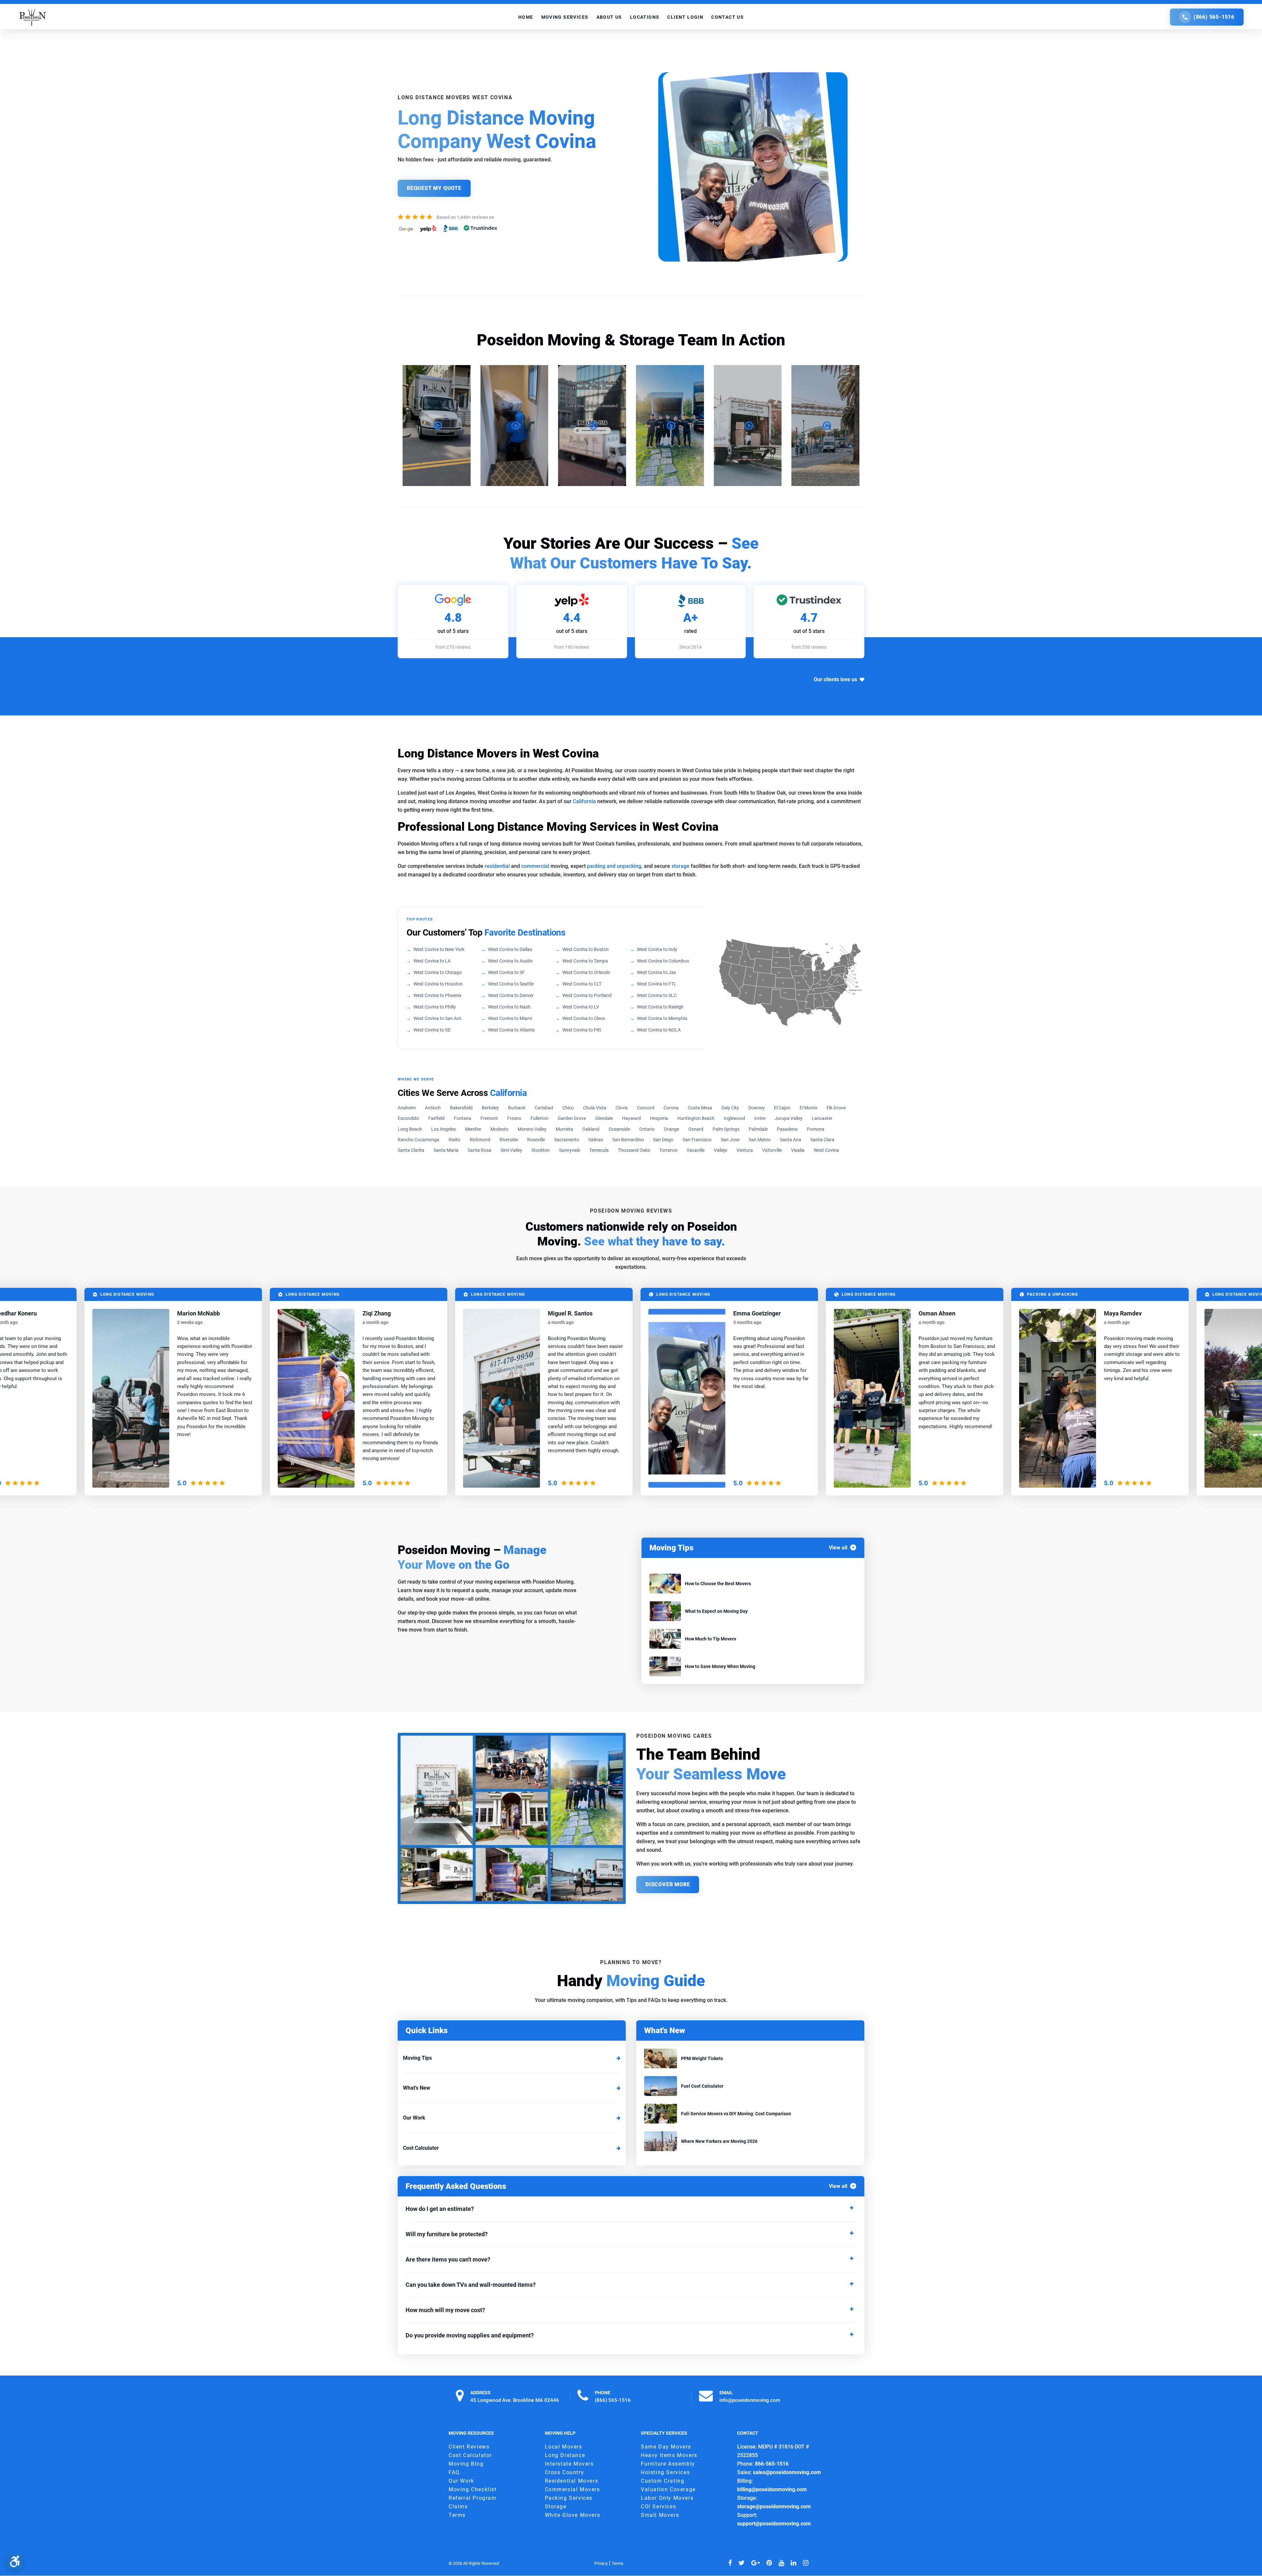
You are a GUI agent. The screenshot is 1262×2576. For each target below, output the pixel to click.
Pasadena (787, 1129)
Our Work (414, 2118)
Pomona (816, 1129)
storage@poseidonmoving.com (774, 2506)
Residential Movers (572, 2481)
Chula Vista (595, 1108)
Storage (556, 2506)
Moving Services (565, 17)
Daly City (730, 1108)
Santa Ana (791, 1140)
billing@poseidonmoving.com (772, 2489)
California (584, 801)
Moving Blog (466, 2464)
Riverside (509, 1140)
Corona (671, 1108)
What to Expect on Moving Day (716, 1611)
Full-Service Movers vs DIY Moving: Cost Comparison (736, 2114)
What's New (417, 2088)
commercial (535, 866)
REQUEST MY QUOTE (434, 188)
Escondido (408, 1118)
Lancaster (822, 1118)
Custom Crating (663, 2481)
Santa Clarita (411, 1150)
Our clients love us (835, 679)
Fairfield (436, 1118)
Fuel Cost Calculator (702, 2086)
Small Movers (660, 2515)
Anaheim (407, 1108)
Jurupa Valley (789, 1118)
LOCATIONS (645, 17)
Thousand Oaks (634, 1150)
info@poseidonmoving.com (750, 2400)
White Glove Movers (573, 2515)
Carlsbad (544, 1108)
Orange (671, 1129)
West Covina (826, 1150)
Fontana (463, 1118)
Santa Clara (822, 1140)
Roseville (536, 1140)
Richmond (480, 1140)
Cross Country (565, 2472)
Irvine (760, 1118)
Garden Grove (572, 1118)
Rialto (455, 1140)
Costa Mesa (700, 1108)
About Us (609, 17)
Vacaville (696, 1150)
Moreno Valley (532, 1129)
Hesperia (659, 1118)
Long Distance (565, 2455)
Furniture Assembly (668, 2464)
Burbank (517, 1108)
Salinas (596, 1140)
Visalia (798, 1150)
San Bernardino (628, 1140)
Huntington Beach (696, 1118)
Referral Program (473, 2498)
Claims (458, 2506)
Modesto (499, 1129)
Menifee (473, 1129)
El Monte (808, 1108)
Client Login (685, 17)
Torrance (668, 1150)
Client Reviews (469, 2447)
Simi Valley (511, 1150)
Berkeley (490, 1108)
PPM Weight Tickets (702, 2058)
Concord (646, 1108)
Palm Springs (726, 1129)
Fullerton (539, 1118)
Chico (568, 1108)
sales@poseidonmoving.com (787, 2472)
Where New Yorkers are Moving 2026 (719, 2141)
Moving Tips (417, 2058)
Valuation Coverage (668, 2489)
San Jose (730, 1140)
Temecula (599, 1150)
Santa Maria (446, 1150)
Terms (457, 2515)
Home (526, 17)
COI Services (658, 2506)
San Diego (663, 1140)
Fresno (514, 1118)
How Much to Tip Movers (711, 1639)
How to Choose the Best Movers (718, 1584)
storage (680, 866)
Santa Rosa (479, 1150)
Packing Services (569, 2498)
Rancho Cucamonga (419, 1140)
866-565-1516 (772, 2464)
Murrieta (564, 1129)
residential (497, 866)
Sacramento (567, 1140)
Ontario (647, 1129)
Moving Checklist (473, 2489)
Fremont (489, 1118)
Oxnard (696, 1129)
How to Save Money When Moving (720, 1666)
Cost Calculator (421, 2148)
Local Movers (564, 2447)
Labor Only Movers (667, 2498)
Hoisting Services (665, 2472)
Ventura (745, 1150)
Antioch (433, 1108)
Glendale (604, 1118)
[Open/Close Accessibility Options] (15, 2561)
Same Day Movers (666, 2447)
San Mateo (760, 1140)
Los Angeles (444, 1129)
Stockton (541, 1150)
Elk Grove (836, 1108)
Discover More (668, 1884)
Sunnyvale (570, 1150)
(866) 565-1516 (1214, 17)
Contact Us (727, 17)
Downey (757, 1108)
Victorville (772, 1150)
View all (838, 1548)
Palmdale (758, 1129)
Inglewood (734, 1118)
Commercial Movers (573, 2489)
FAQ (454, 2472)
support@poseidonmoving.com (774, 2524)
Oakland (591, 1129)
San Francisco (697, 1140)
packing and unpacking (614, 866)
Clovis (622, 1108)
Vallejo (721, 1150)
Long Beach (410, 1129)
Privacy (601, 2563)
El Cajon (782, 1108)
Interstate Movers (569, 2464)
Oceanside (619, 1129)
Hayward (631, 1118)
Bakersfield (461, 1108)
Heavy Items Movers (669, 2455)
